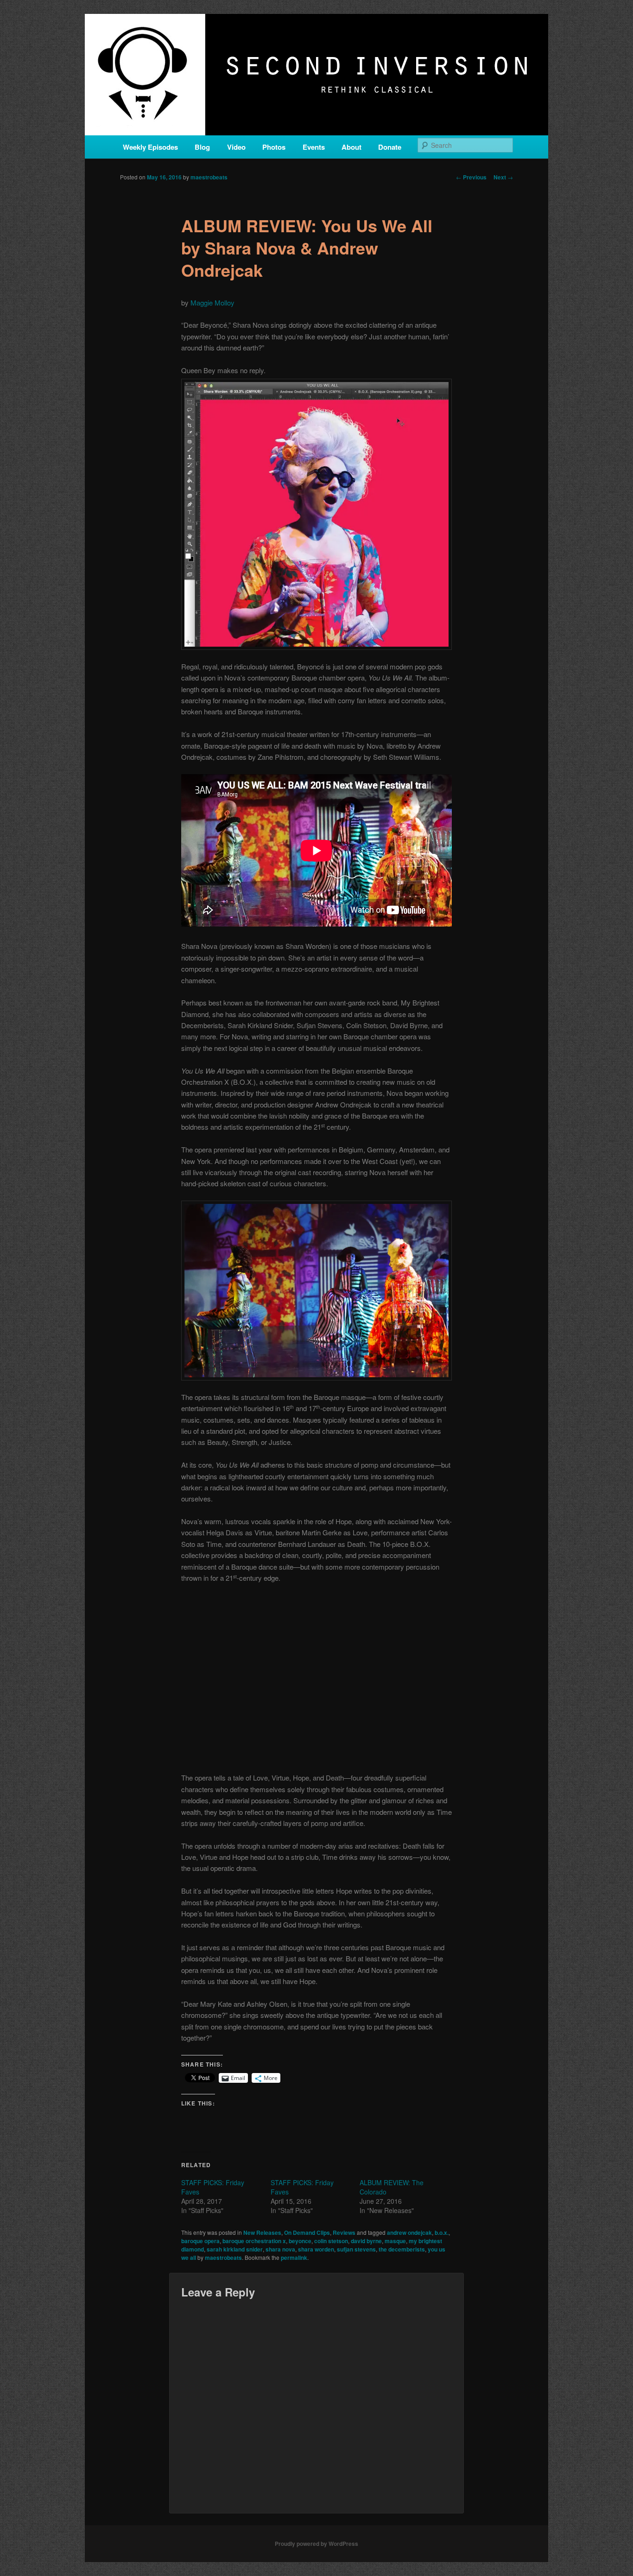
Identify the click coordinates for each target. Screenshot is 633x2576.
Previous (471, 177)
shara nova (280, 2249)
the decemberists (402, 2249)
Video (236, 147)
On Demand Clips (307, 2233)
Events (314, 147)
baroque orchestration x (254, 2241)
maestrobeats (209, 177)
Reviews (344, 2233)
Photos (274, 147)
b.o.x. (442, 2233)
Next (503, 177)
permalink (294, 2258)
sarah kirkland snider (235, 2249)
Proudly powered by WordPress (316, 2544)
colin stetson (331, 2241)
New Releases (262, 2233)
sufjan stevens (356, 2249)
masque (395, 2241)
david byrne (366, 2241)
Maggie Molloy (212, 302)
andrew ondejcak (409, 2233)
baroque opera (200, 2241)
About (351, 147)
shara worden (316, 2249)
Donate (390, 147)
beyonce (300, 2241)
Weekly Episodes (150, 147)
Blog (202, 147)
